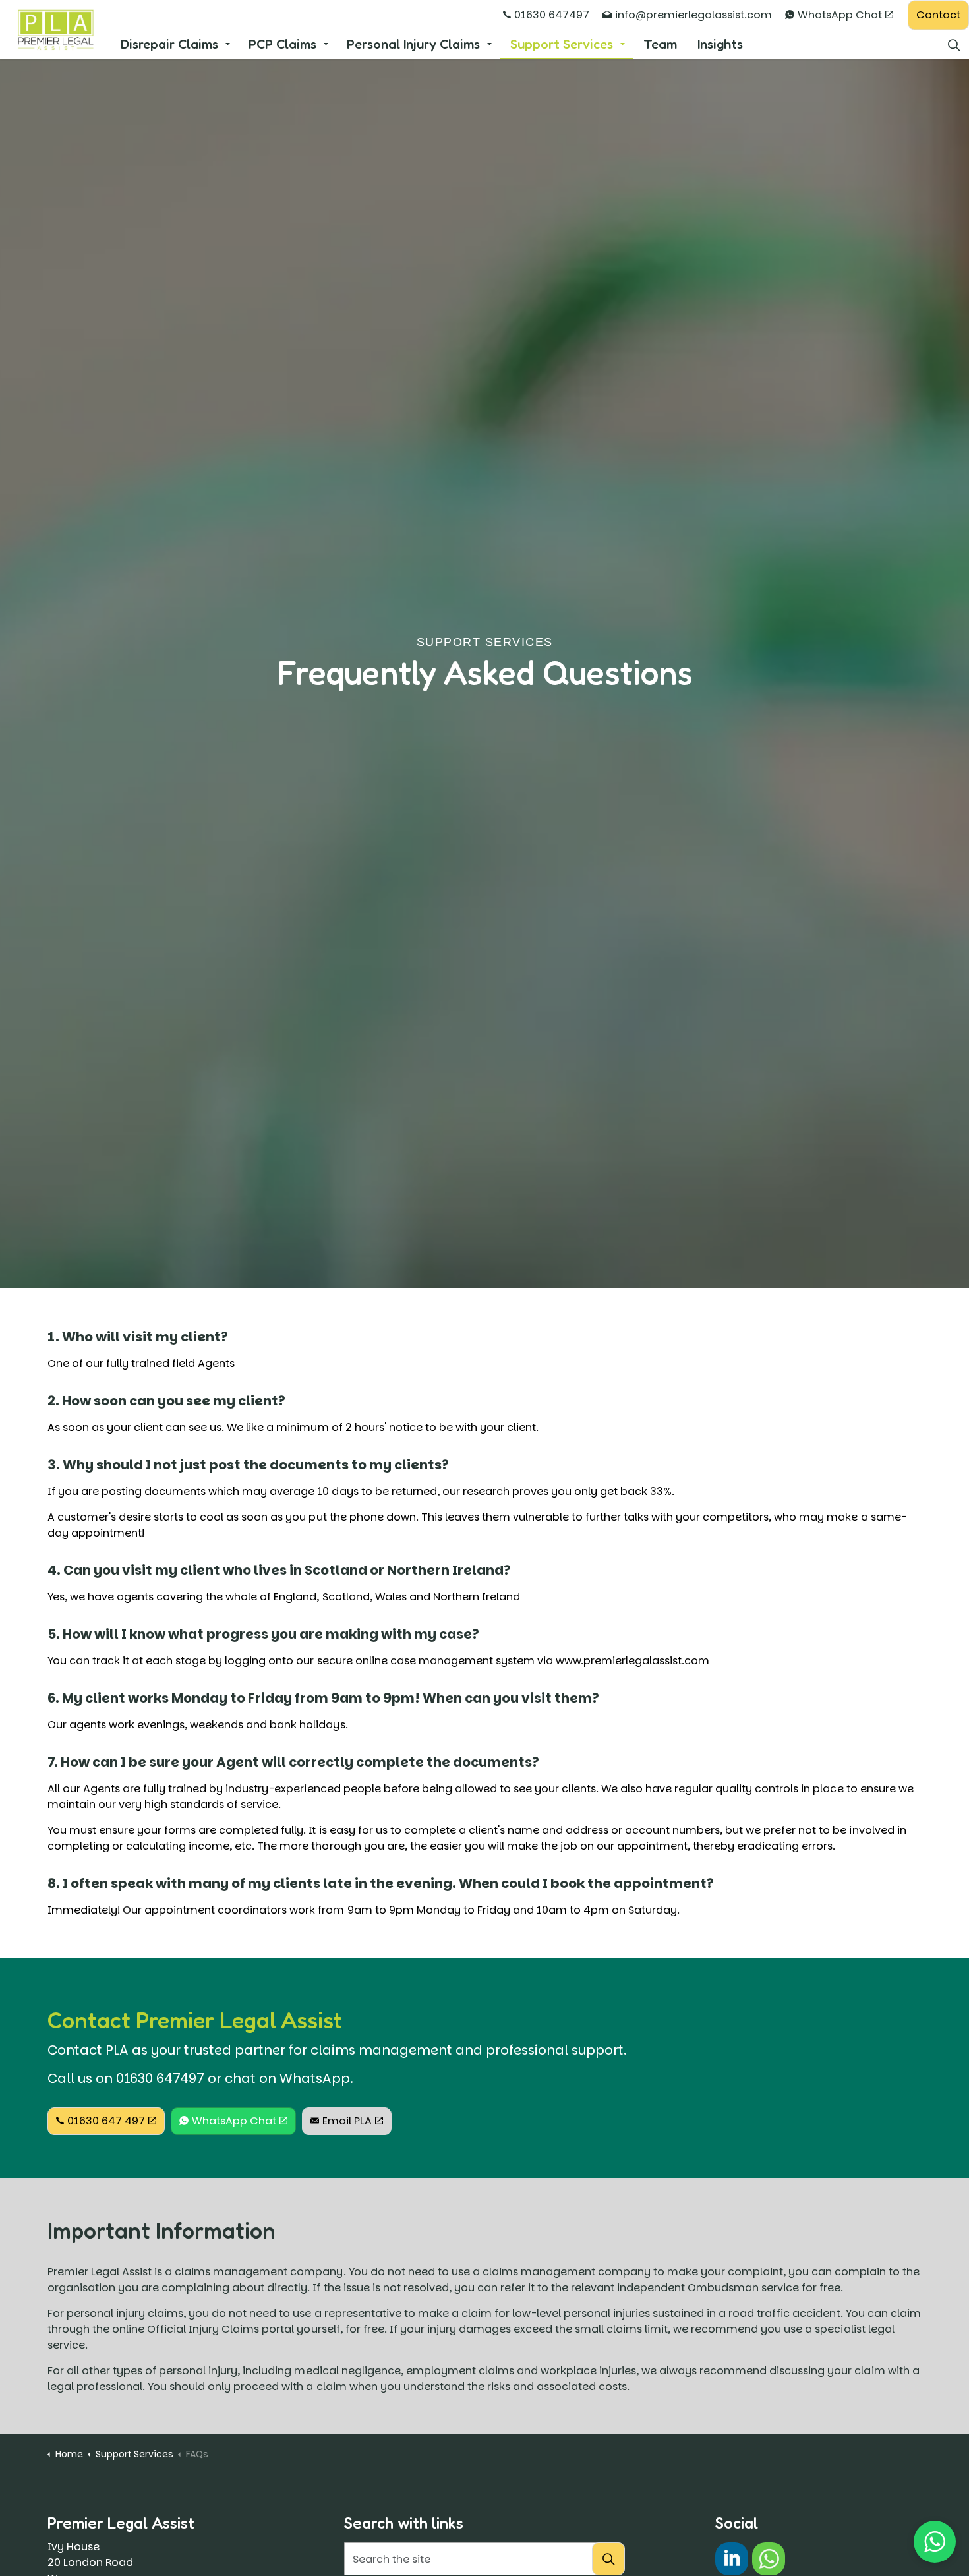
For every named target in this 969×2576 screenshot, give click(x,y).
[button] (608, 2559)
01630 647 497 (106, 2121)
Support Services (562, 44)
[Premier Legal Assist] (55, 30)
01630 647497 (552, 15)
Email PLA (347, 2121)
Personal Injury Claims (413, 44)
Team (660, 44)
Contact (938, 15)
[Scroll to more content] (484, 1262)
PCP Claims (282, 44)
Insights (720, 44)
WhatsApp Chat (840, 15)
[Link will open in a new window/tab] (732, 2559)
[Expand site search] (954, 44)
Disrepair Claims (169, 44)
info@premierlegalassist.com (693, 15)
